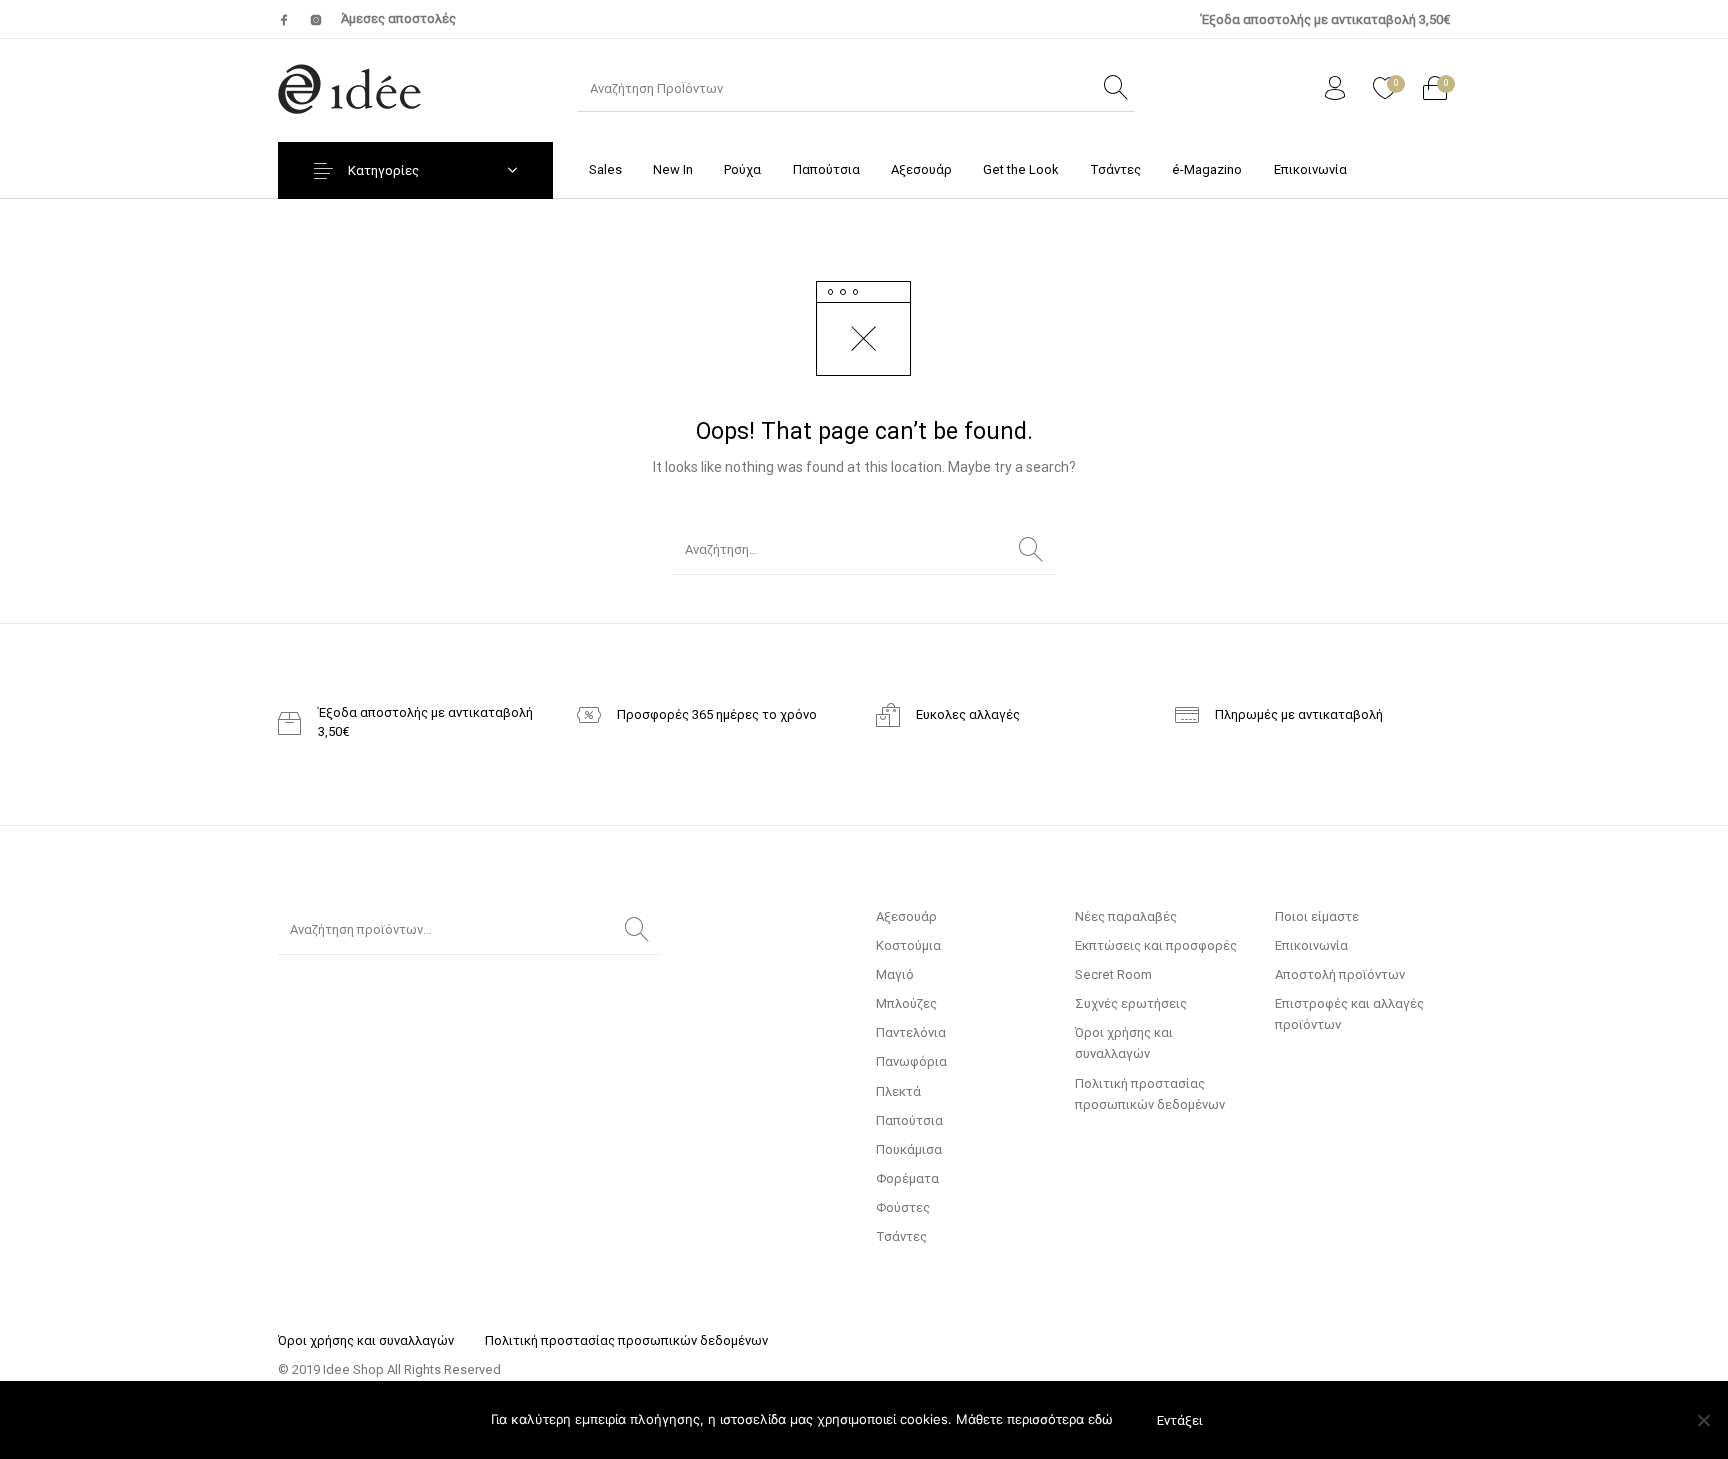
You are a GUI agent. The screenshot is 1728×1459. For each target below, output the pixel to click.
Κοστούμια (908, 945)
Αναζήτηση (637, 930)
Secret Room (1113, 974)
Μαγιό (895, 974)
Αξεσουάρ (906, 916)
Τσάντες (901, 1236)
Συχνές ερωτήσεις (1131, 1003)
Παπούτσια (909, 1120)
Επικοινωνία (1311, 945)
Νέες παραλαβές (1126, 916)
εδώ (1100, 1419)
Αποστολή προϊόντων (1340, 974)
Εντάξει (1180, 1420)
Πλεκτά (898, 1091)
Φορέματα (907, 1178)
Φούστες (903, 1207)
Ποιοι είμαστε (1317, 916)
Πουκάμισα (909, 1149)
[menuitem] (605, 169)
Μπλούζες (906, 1003)
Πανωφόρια (911, 1061)
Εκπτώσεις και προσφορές (1156, 945)
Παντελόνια (911, 1032)
